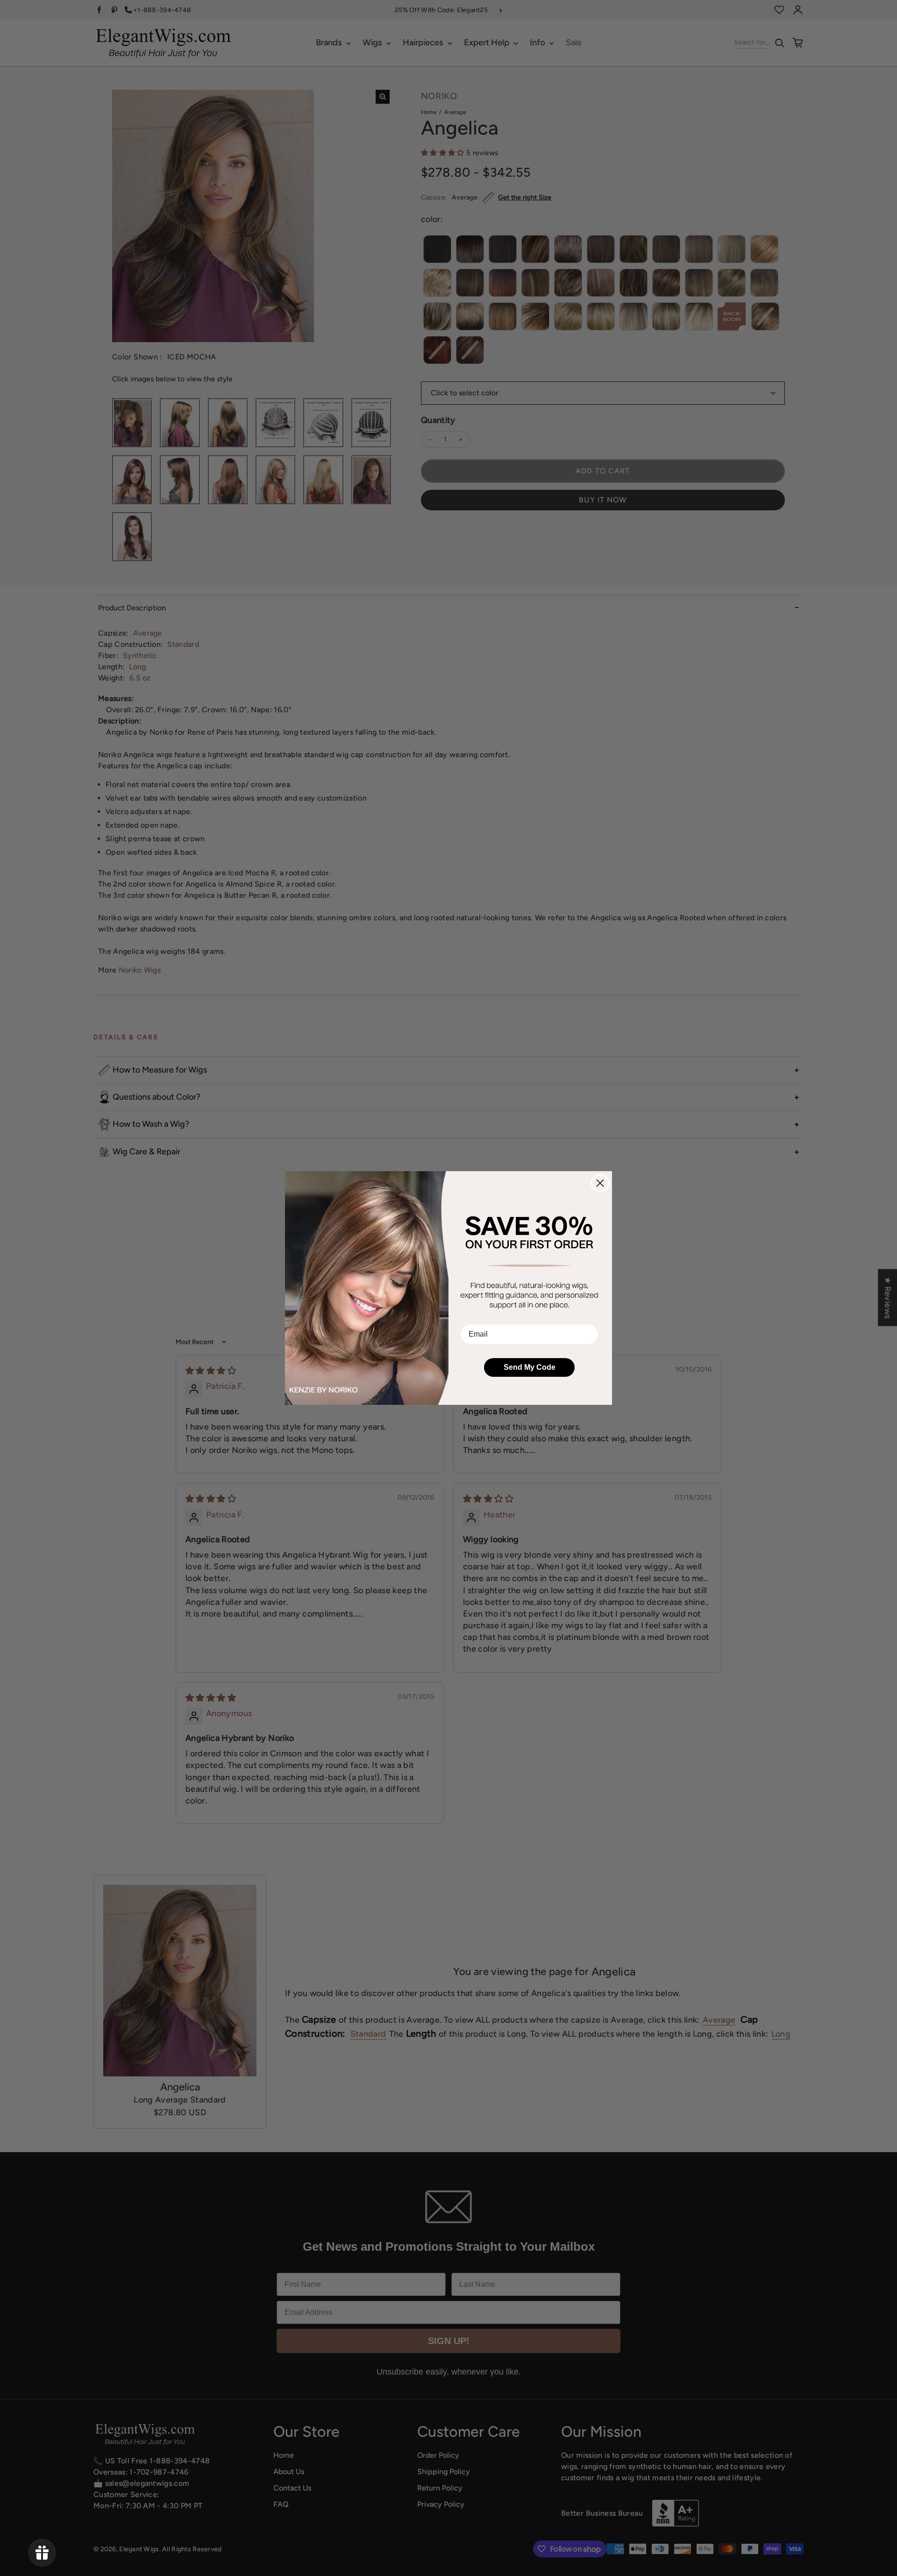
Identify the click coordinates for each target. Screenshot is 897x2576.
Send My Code (530, 1367)
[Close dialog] (600, 1183)
